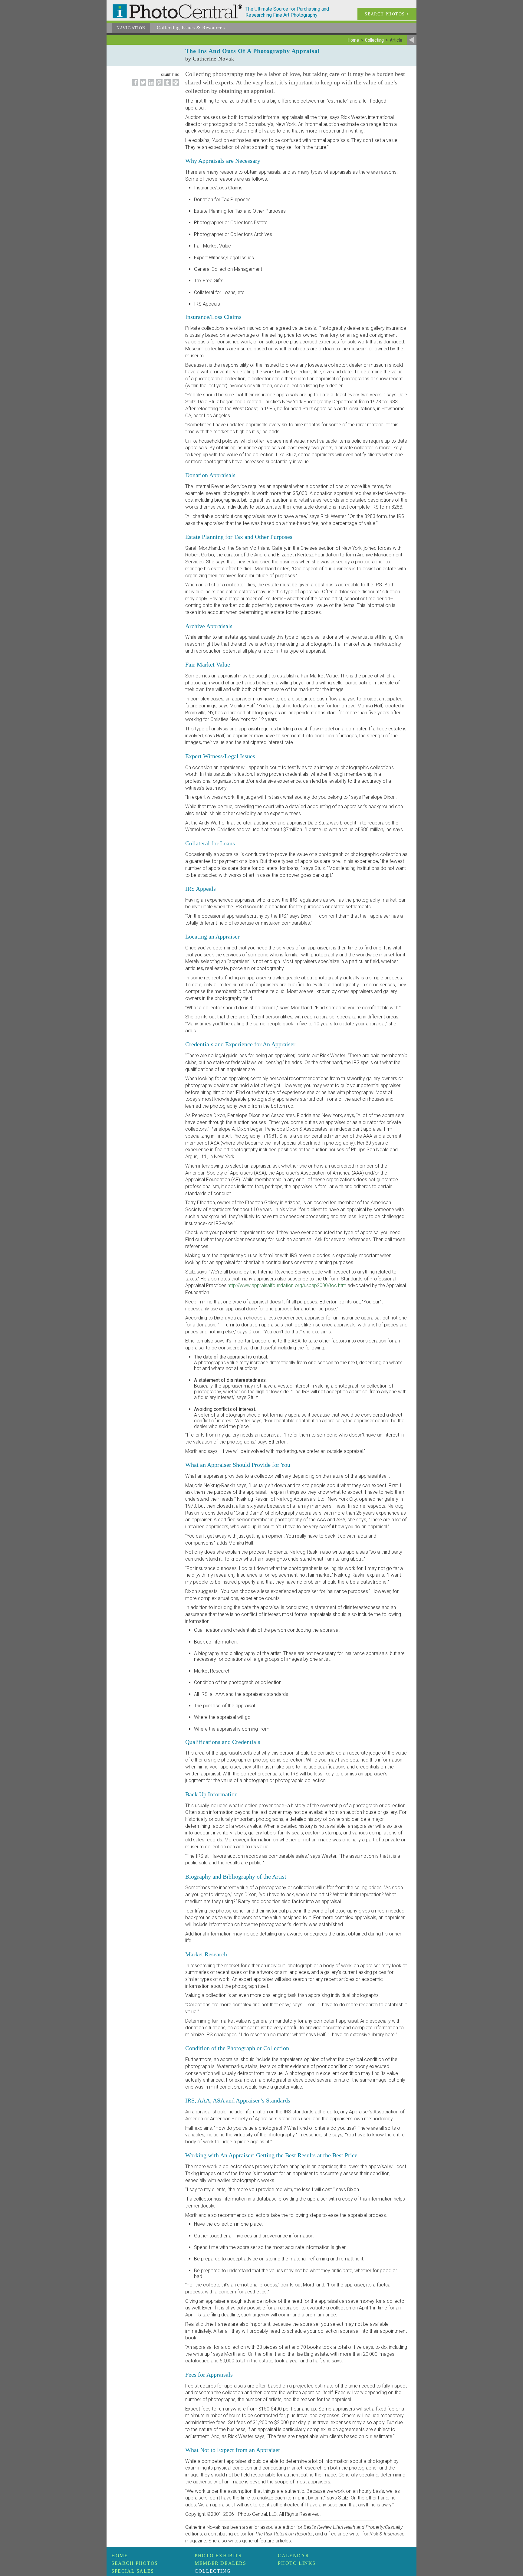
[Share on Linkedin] (150, 86)
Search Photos (135, 2563)
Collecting (213, 2571)
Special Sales (133, 2571)
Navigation (131, 28)
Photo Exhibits (218, 2556)
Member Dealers (220, 2563)
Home (120, 2556)
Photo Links (297, 2563)
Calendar (293, 2556)
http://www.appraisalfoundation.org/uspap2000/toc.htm (287, 1285)
